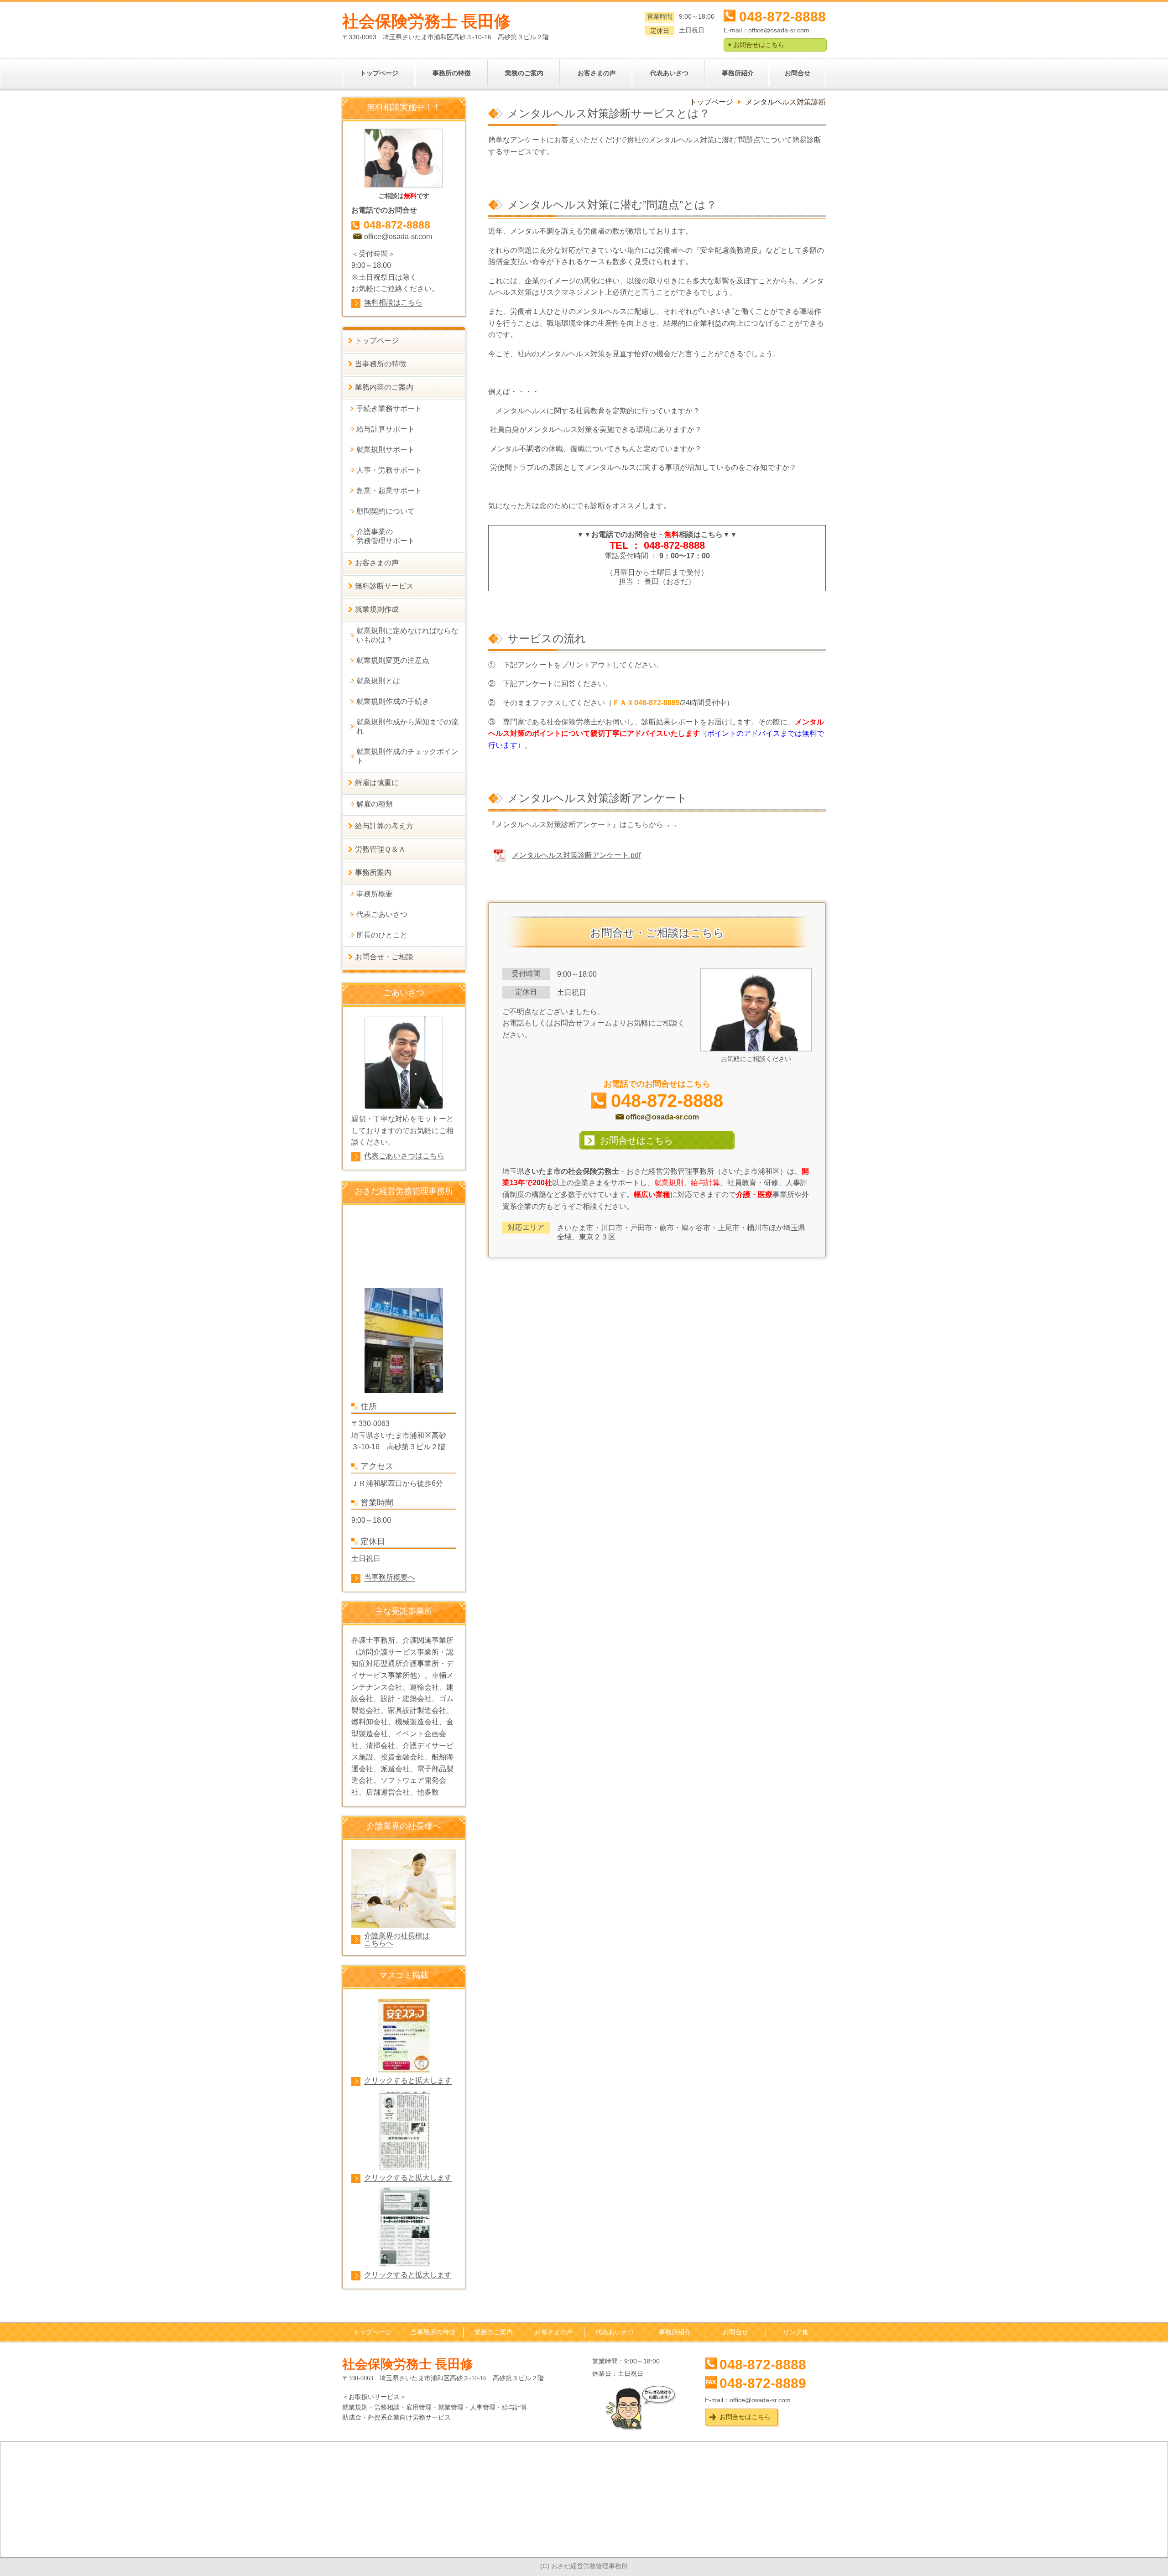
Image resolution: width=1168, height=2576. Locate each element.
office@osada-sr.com (779, 30)
